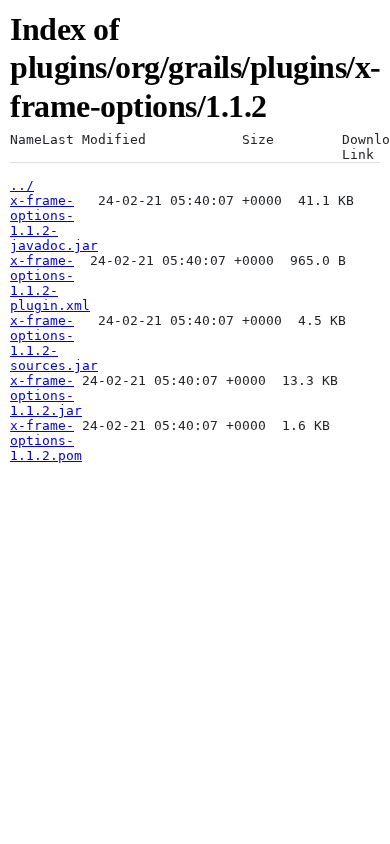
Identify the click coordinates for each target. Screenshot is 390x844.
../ (22, 185)
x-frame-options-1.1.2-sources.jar (54, 343)
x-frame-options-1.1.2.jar (46, 395)
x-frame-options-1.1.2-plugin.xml (50, 283)
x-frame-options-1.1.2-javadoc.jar (54, 223)
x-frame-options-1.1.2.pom (46, 440)
